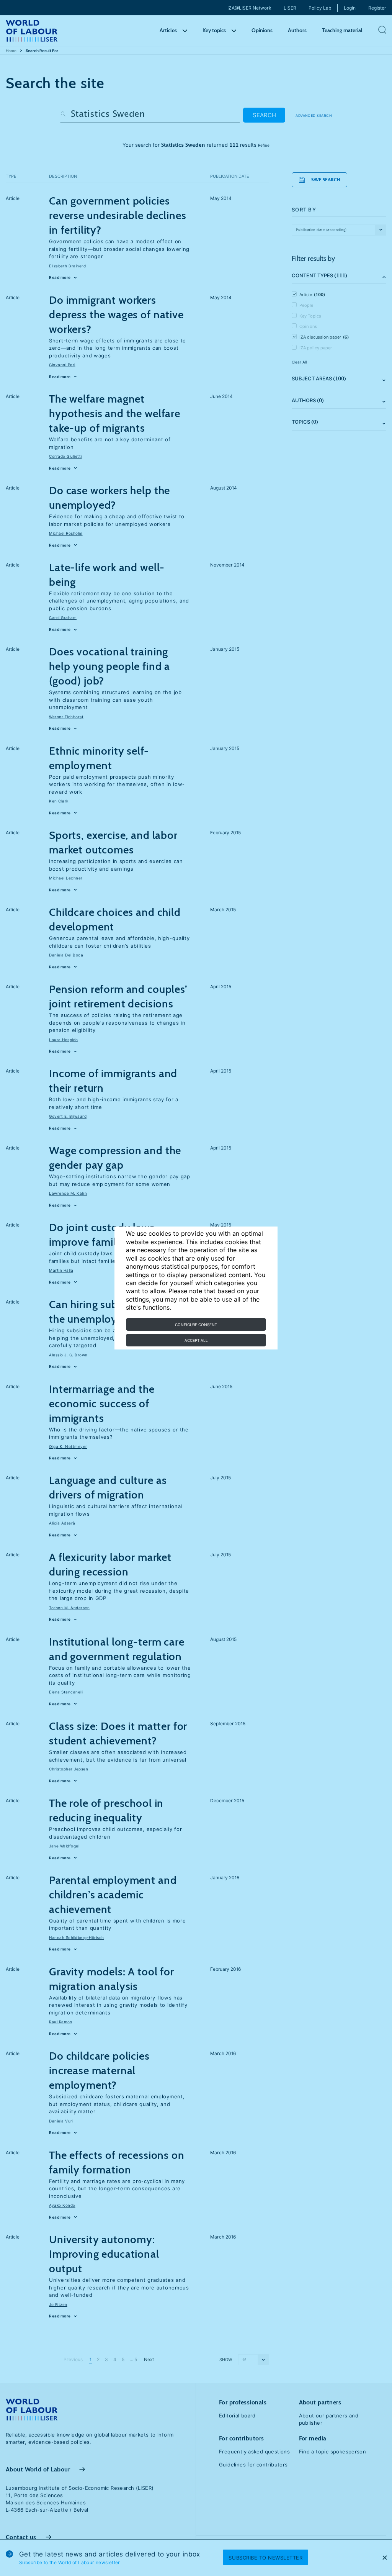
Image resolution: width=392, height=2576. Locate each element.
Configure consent (196, 1325)
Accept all (196, 1340)
